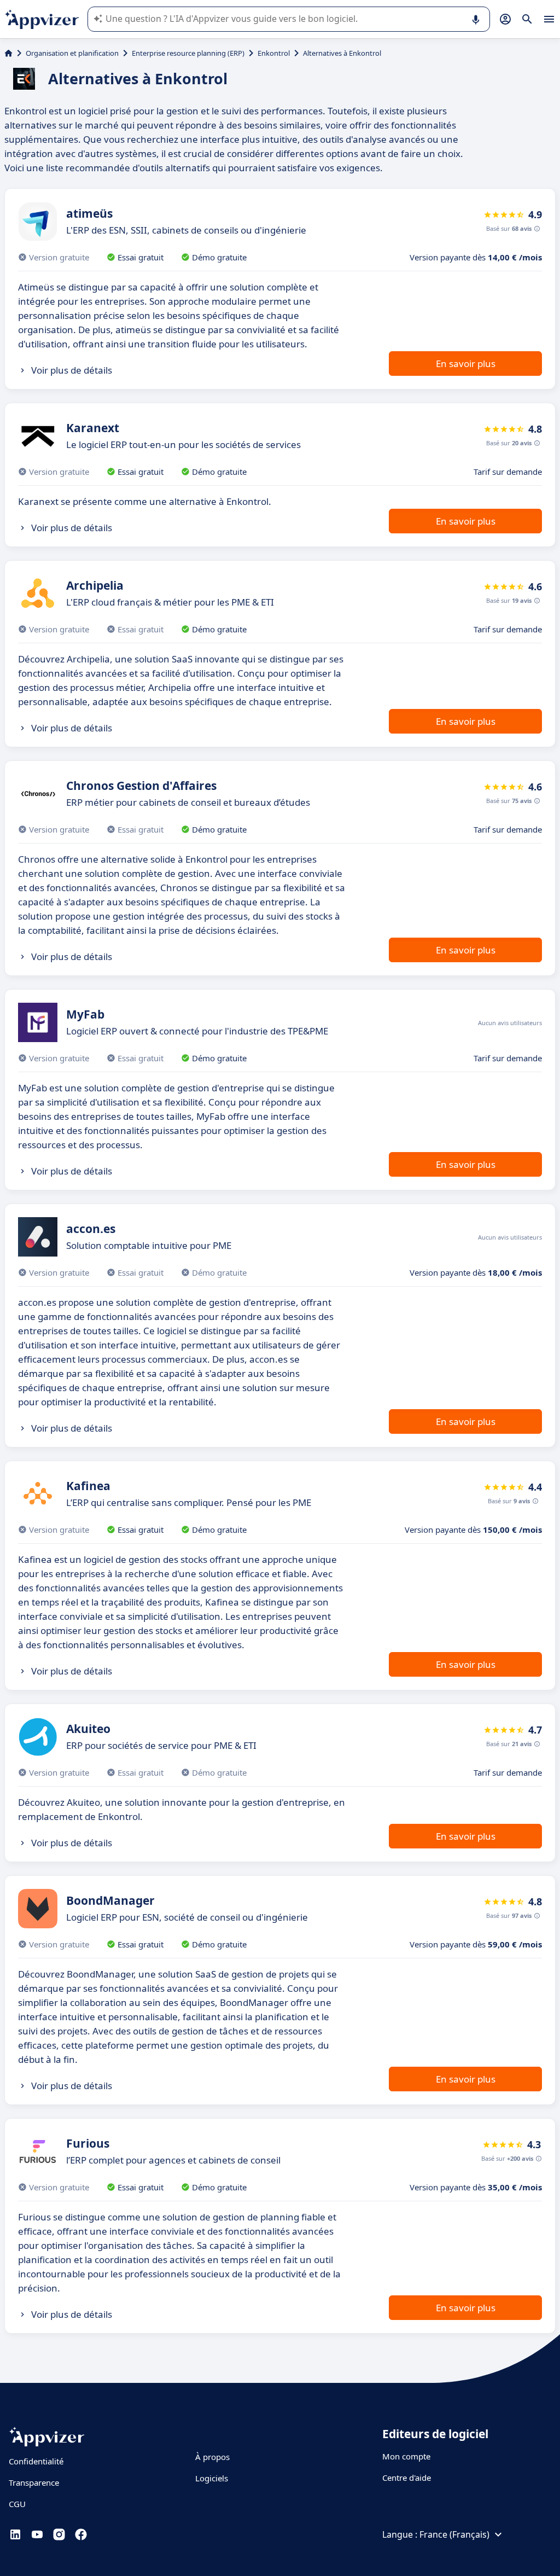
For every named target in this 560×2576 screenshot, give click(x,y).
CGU (17, 2504)
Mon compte (406, 2456)
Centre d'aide (407, 2478)
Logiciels (212, 2478)
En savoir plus (466, 364)
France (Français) (454, 2534)
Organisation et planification (72, 53)
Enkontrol (274, 53)
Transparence (34, 2482)
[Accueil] (8, 53)
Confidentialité (36, 2461)
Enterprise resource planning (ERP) (188, 53)
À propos (212, 2457)
